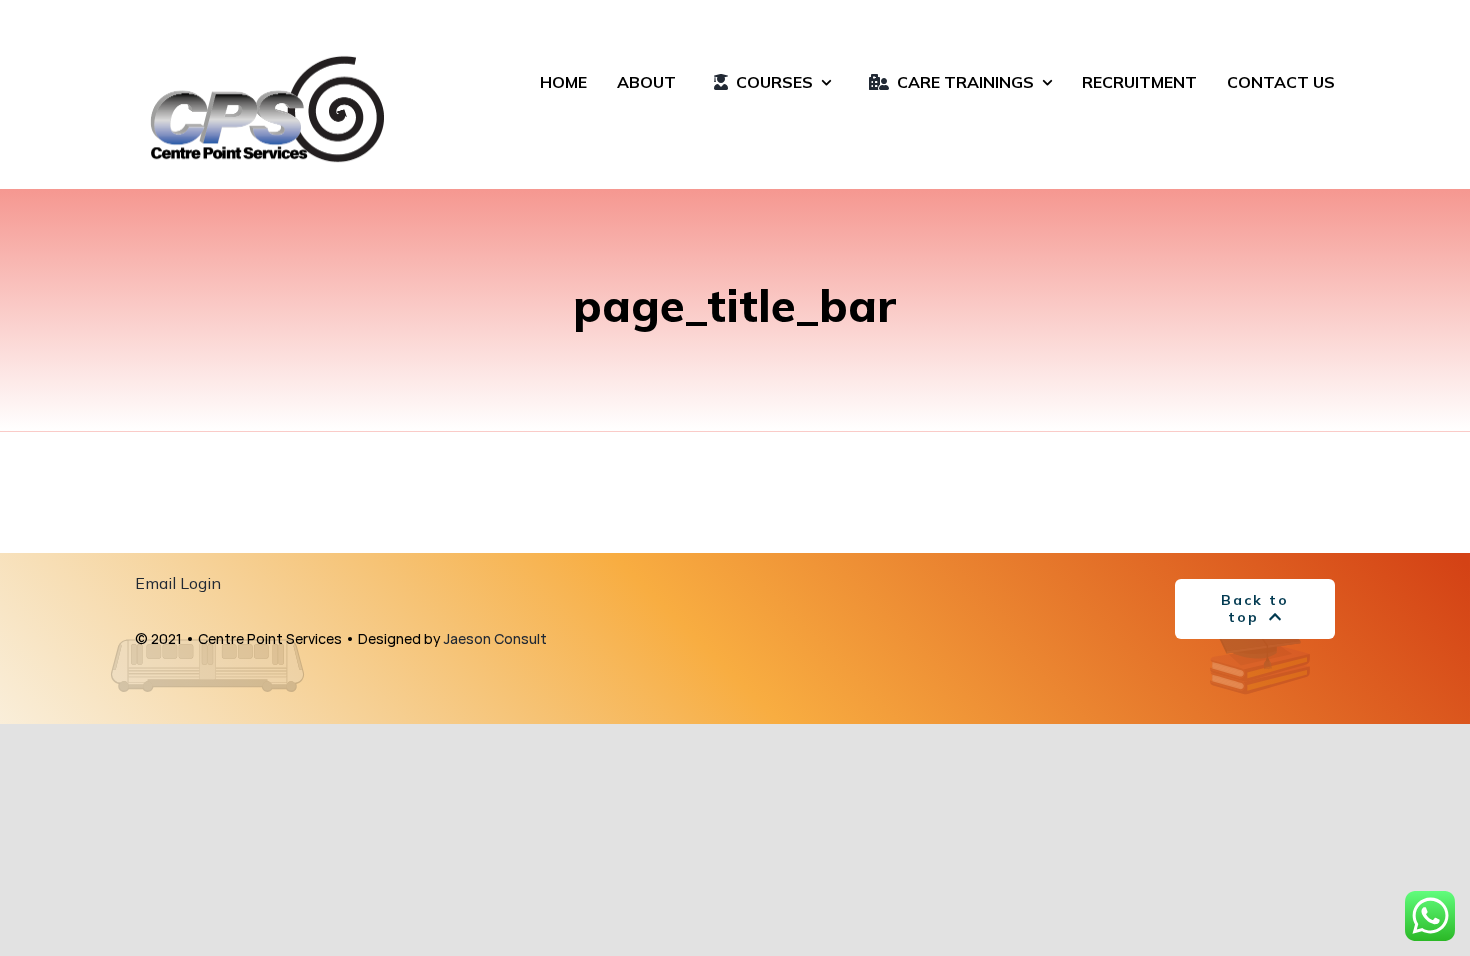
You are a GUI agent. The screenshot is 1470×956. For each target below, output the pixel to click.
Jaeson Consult (495, 638)
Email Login (178, 583)
